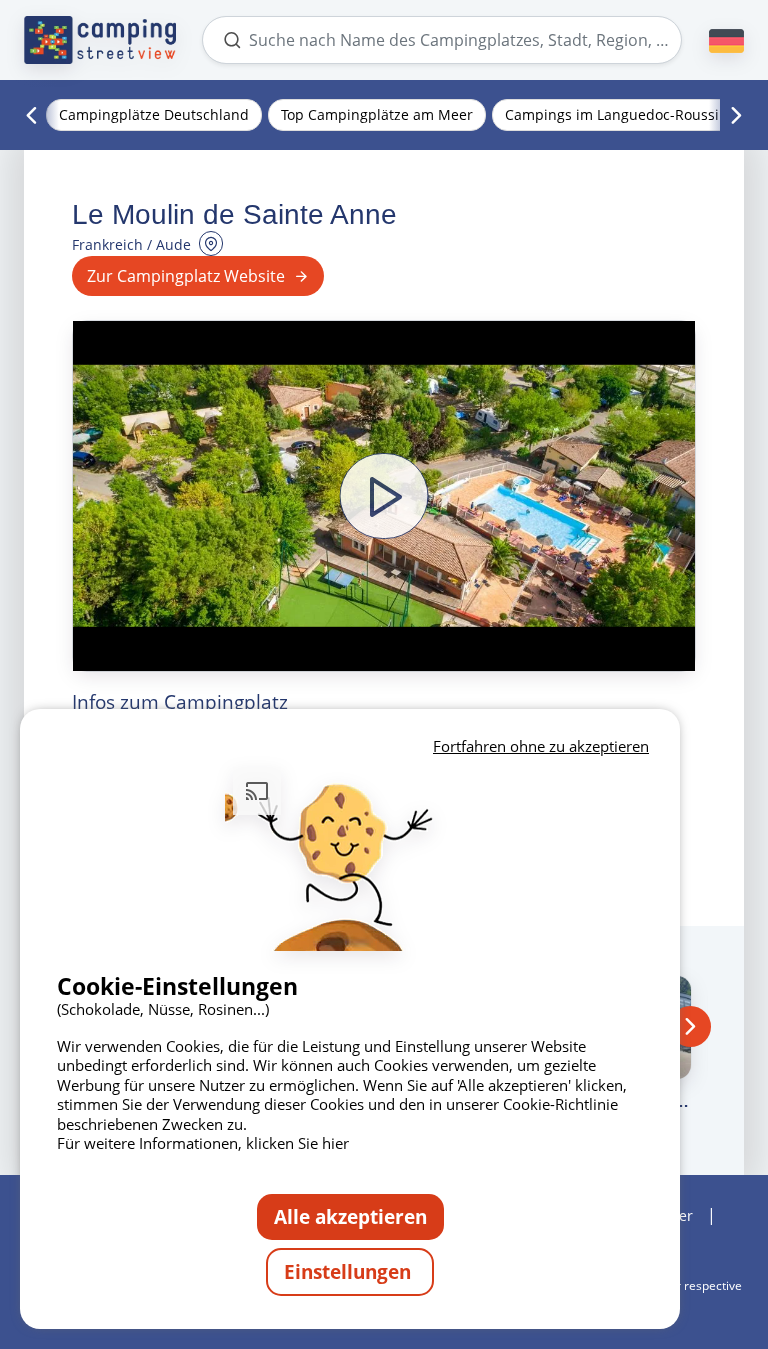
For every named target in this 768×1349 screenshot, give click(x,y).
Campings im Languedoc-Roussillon (624, 114)
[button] (384, 496)
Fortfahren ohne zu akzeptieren (541, 746)
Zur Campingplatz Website (186, 276)
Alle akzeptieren (350, 1216)
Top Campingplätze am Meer (377, 114)
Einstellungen (350, 1271)
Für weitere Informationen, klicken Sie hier (203, 1143)
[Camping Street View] (100, 40)
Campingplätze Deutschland (154, 114)
